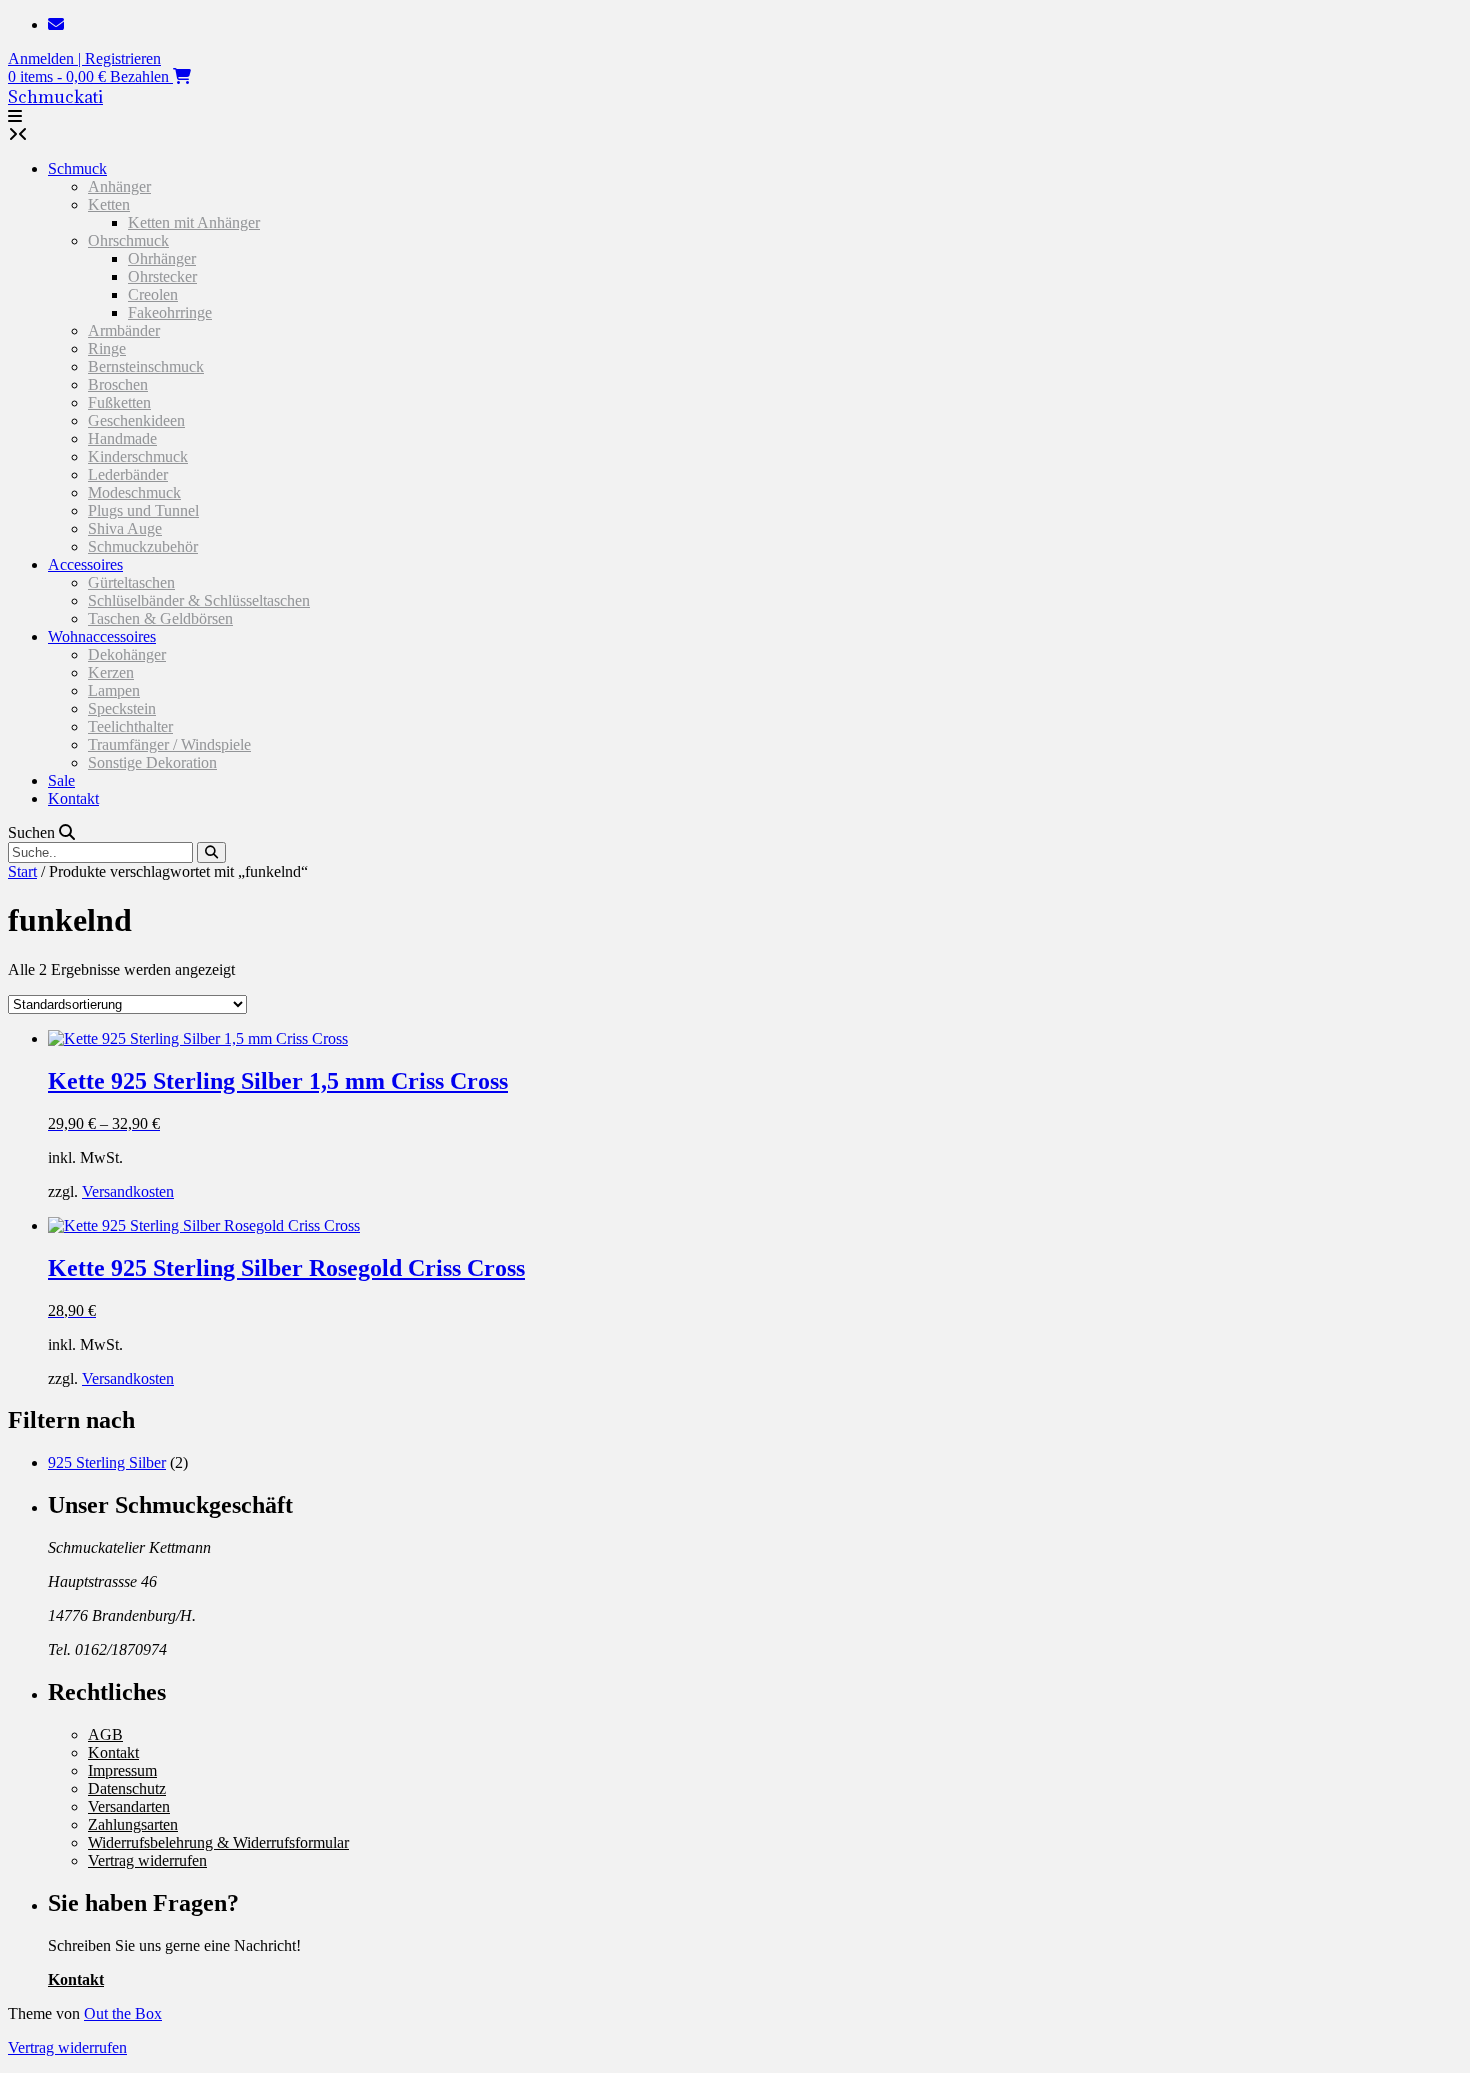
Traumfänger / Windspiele (169, 744)
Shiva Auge (125, 528)
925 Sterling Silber (107, 1462)
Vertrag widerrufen (147, 1860)
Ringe (107, 348)
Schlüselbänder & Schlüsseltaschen (199, 600)
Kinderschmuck (138, 456)
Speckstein (122, 708)
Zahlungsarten (133, 1824)
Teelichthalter (130, 726)
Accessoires (85, 564)
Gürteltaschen (131, 582)
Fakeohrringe (170, 312)
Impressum (122, 1770)
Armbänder (124, 330)
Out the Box (123, 2013)
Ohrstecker (162, 276)
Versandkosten (128, 1191)
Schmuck (77, 168)
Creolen (153, 294)
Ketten (109, 204)
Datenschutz (127, 1788)
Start (22, 871)
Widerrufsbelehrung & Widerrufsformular (218, 1842)
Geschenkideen (136, 420)
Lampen (114, 690)
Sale (61, 780)
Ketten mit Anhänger (194, 222)
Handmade (122, 438)
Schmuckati (55, 97)
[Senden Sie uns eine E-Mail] (56, 24)
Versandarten (129, 1806)
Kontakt (73, 798)
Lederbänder (128, 474)
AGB (105, 1734)
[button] (15, 116)
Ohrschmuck (128, 240)
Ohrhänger (162, 258)
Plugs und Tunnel (143, 510)
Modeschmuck (134, 492)
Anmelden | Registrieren (84, 58)
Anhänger (119, 186)
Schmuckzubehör (143, 546)
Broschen (118, 384)
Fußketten (119, 402)
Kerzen (111, 672)
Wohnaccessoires (102, 636)
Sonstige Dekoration (152, 762)
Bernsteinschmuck (146, 366)
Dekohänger (127, 654)
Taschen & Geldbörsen (160, 618)
